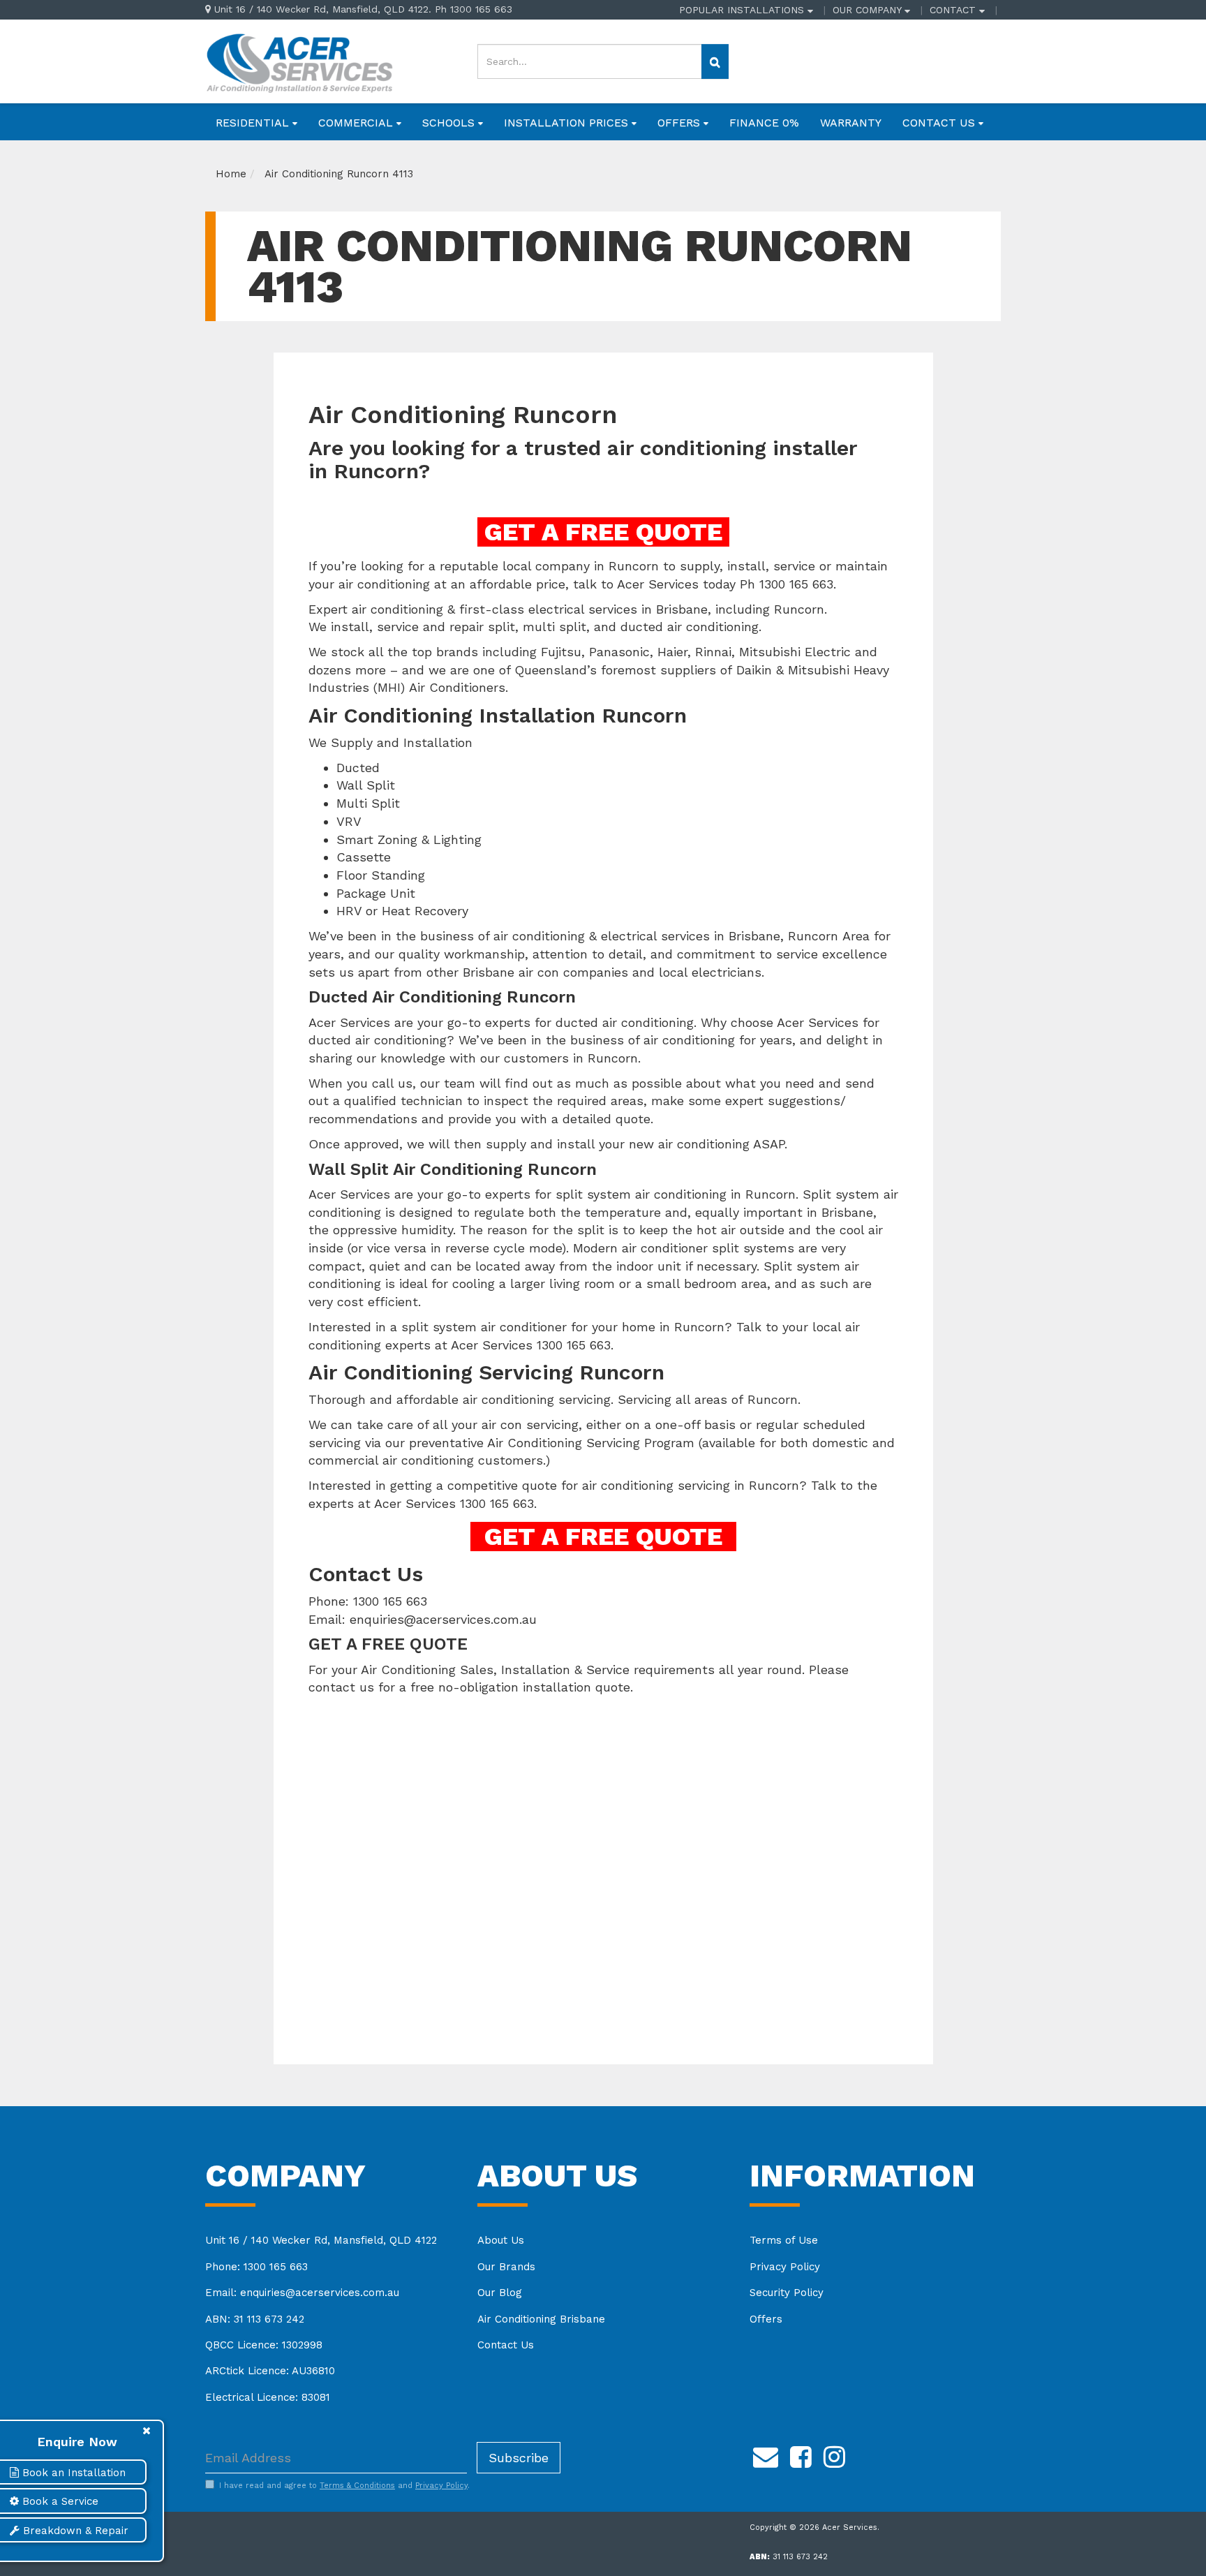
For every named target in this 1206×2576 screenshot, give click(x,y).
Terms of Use (784, 2240)
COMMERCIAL (357, 123)
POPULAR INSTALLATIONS (743, 10)
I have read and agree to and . (344, 2486)
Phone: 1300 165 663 (256, 2267)
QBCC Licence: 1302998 (264, 2345)
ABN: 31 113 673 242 (255, 2319)
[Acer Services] (299, 61)
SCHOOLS (450, 123)
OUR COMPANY (869, 10)
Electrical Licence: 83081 (268, 2397)
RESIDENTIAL (254, 123)
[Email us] (766, 2455)
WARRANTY (851, 123)
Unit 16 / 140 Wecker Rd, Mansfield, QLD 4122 (321, 2240)
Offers (766, 2319)
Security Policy (787, 2293)
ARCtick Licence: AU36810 (270, 2371)
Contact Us (506, 2345)
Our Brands (506, 2267)
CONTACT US (940, 123)
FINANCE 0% (764, 123)
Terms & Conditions (357, 2486)
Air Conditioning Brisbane (541, 2319)
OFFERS (680, 123)
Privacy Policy (785, 2267)
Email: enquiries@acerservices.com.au (302, 2293)
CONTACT (954, 10)
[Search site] (715, 61)
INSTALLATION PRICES (568, 123)
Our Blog (500, 2293)
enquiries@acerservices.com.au (443, 1619)
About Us (501, 2240)
